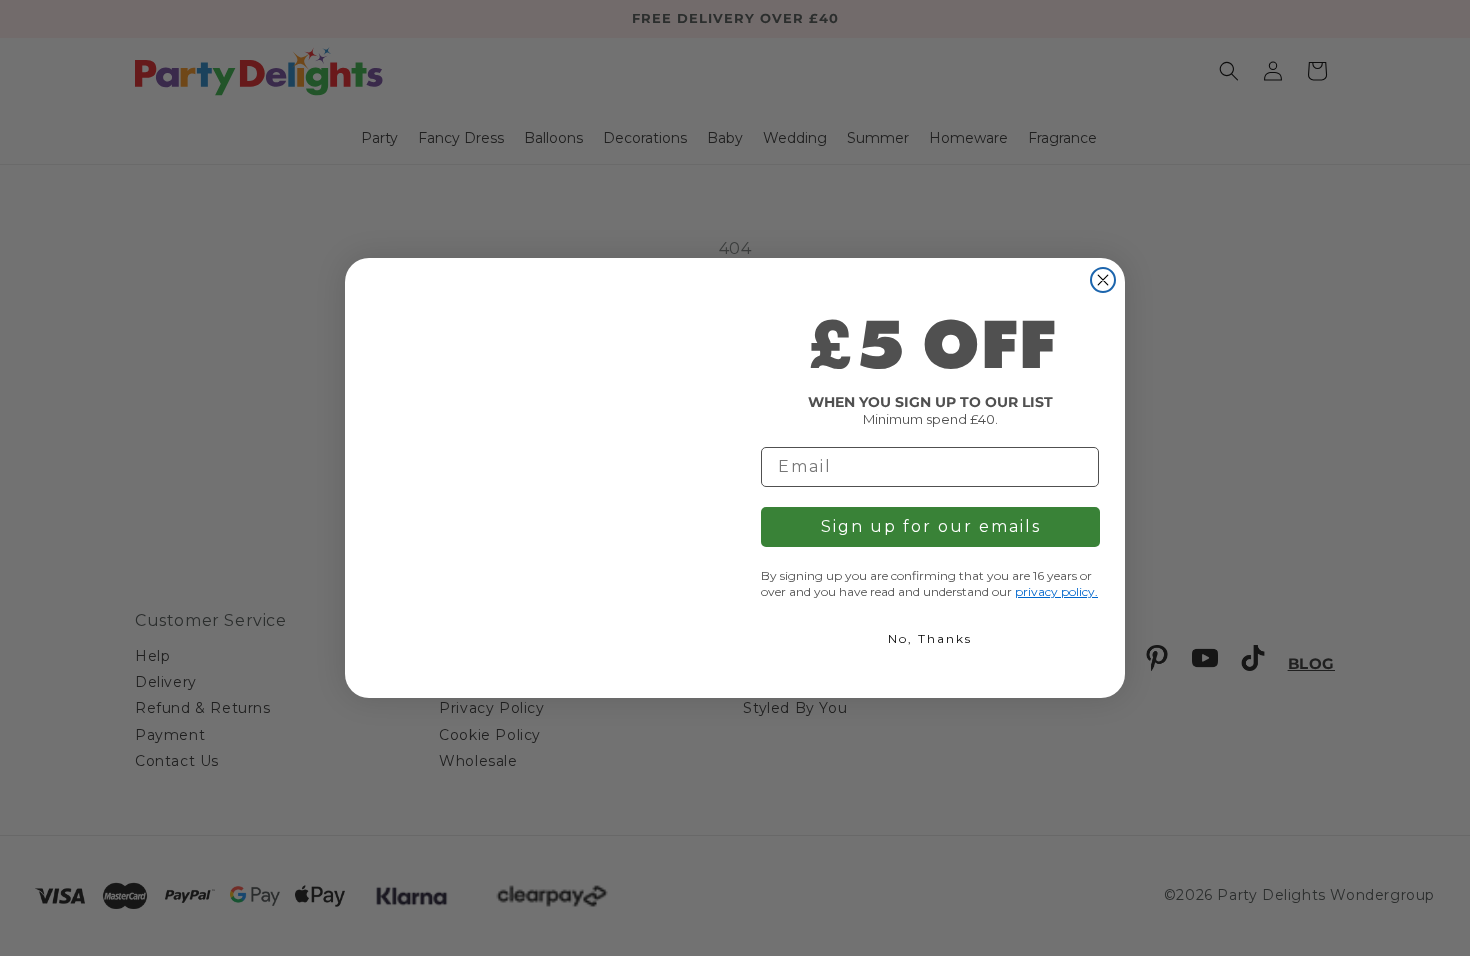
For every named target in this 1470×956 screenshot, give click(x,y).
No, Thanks (930, 638)
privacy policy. (1056, 591)
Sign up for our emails (931, 526)
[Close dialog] (1103, 280)
